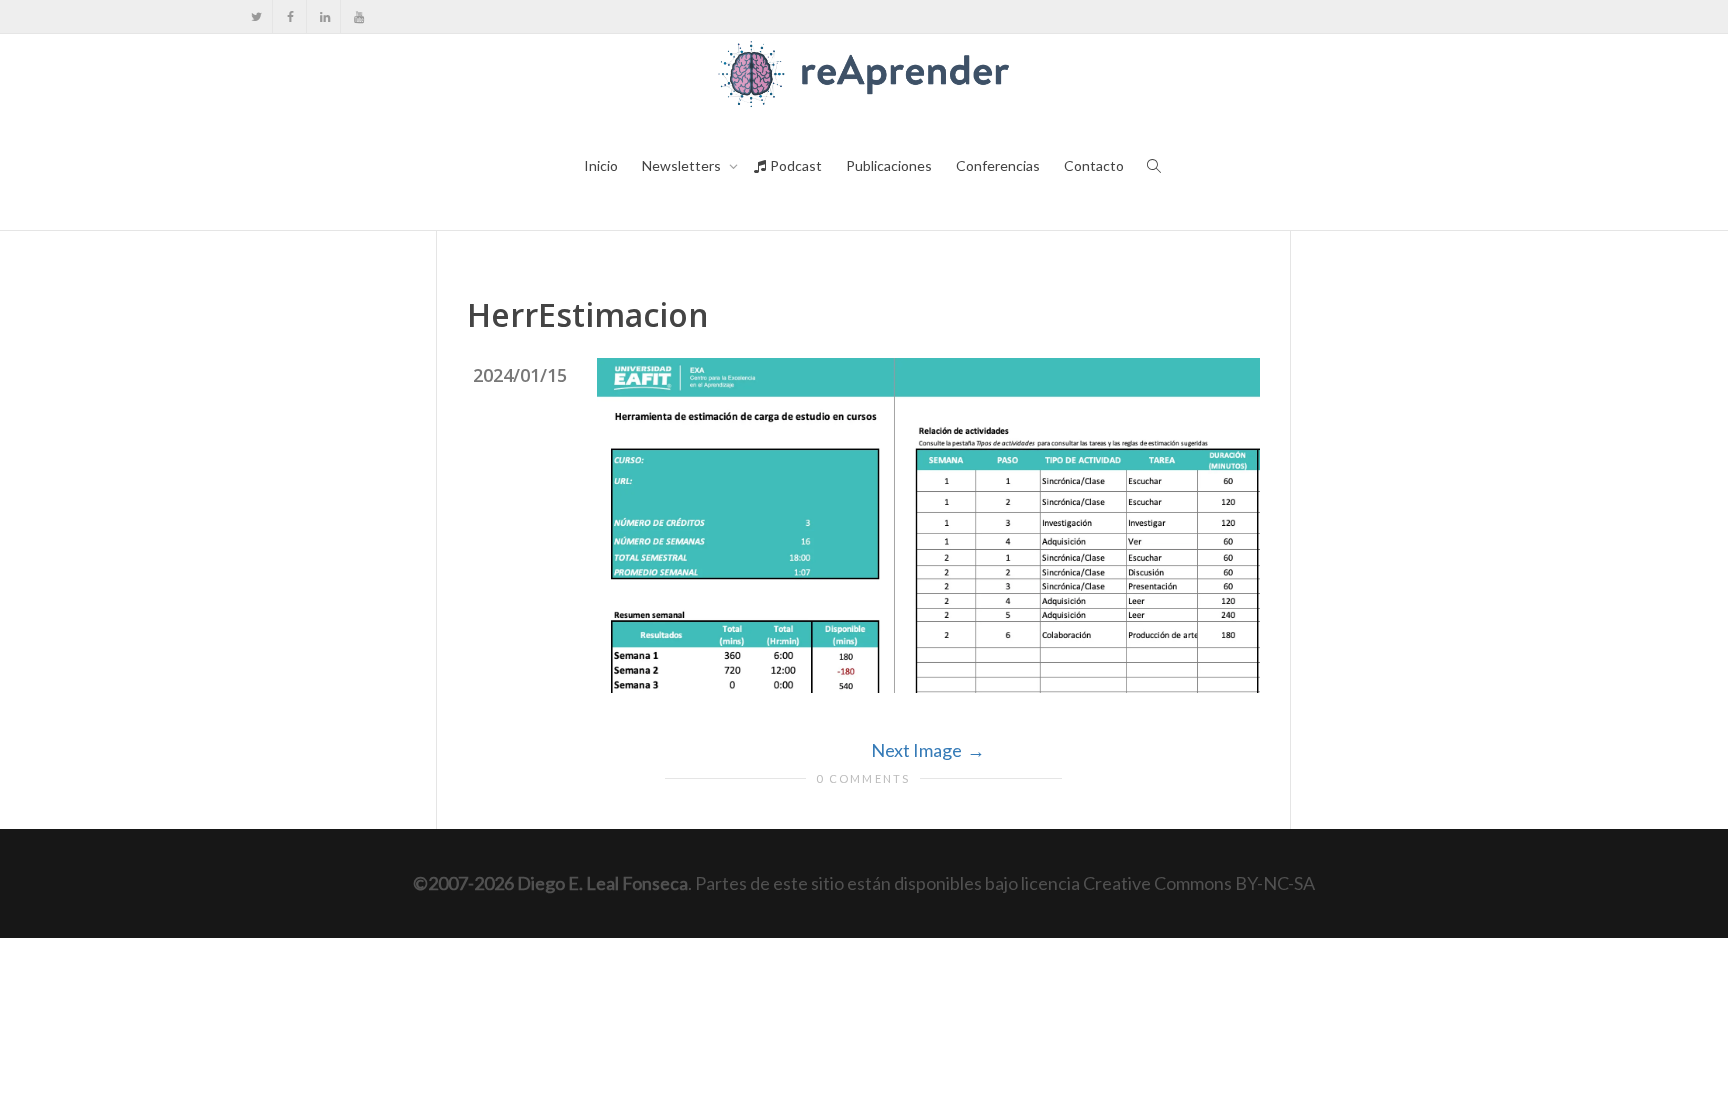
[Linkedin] (324, 16)
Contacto (1094, 165)
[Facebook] (290, 16)
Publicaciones (889, 165)
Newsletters (683, 165)
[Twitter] (256, 16)
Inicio (601, 165)
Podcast (794, 165)
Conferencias (998, 165)
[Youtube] (358, 16)
